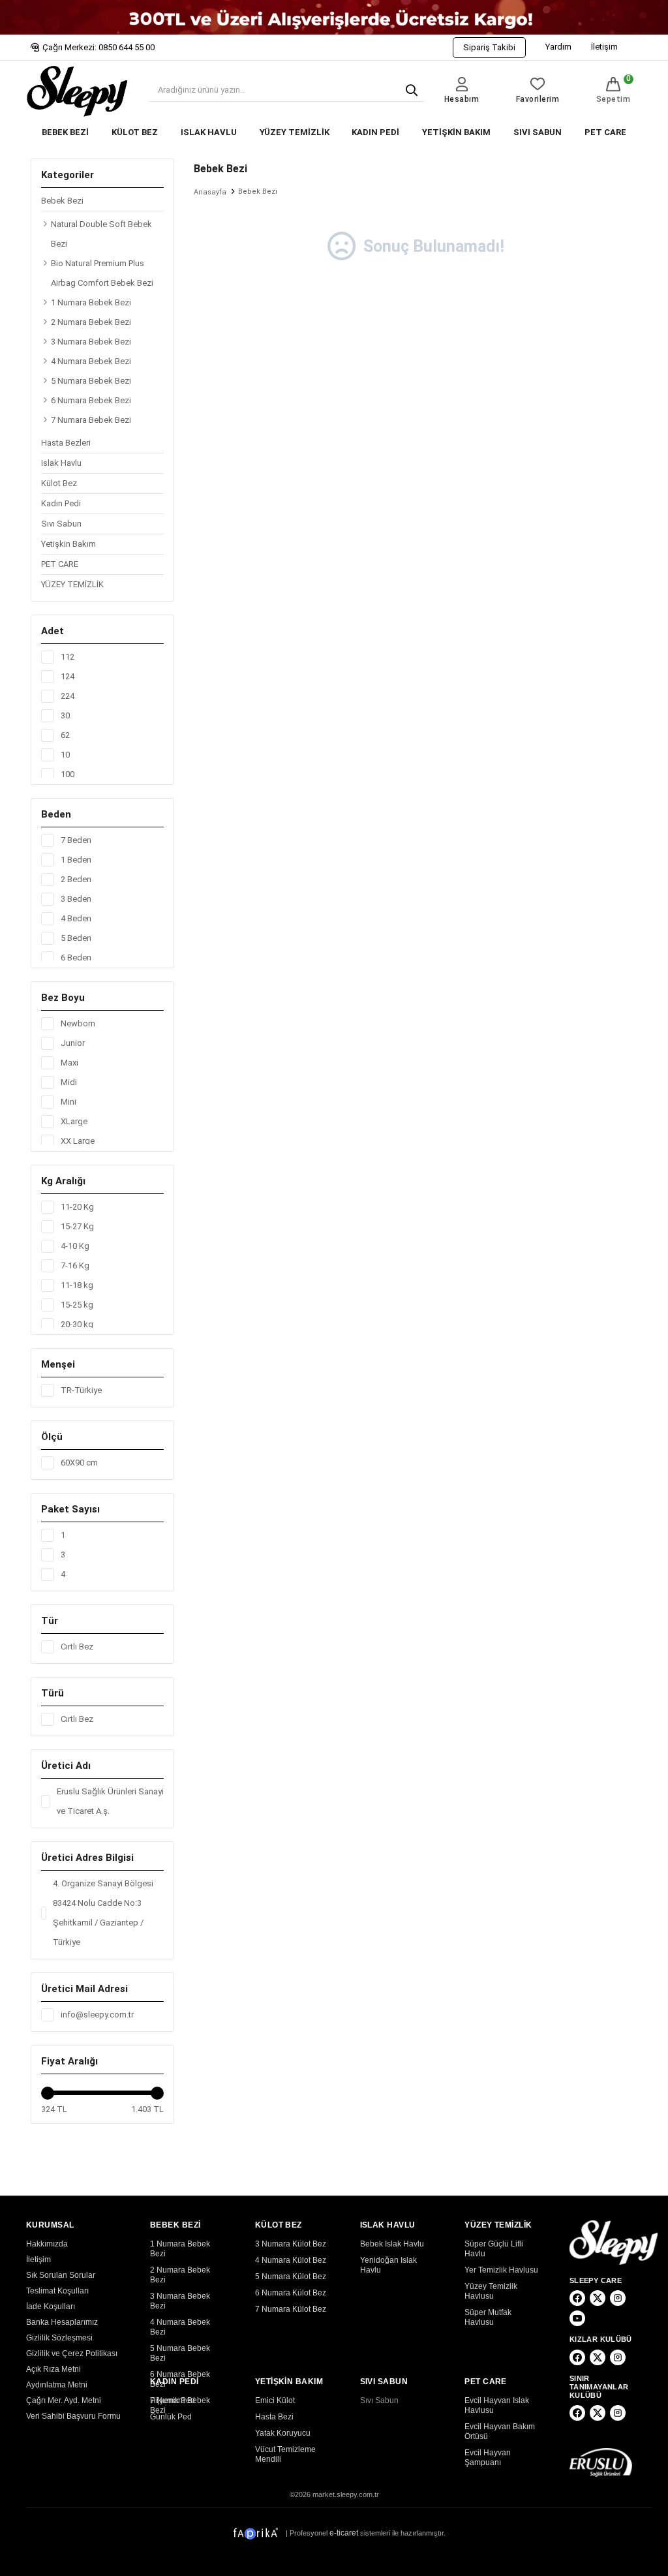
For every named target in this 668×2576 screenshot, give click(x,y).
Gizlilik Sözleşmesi (59, 2338)
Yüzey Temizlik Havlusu (491, 2291)
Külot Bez (59, 483)
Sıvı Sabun (61, 524)
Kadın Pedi (61, 503)
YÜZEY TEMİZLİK (295, 132)
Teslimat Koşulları (57, 2291)
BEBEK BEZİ (65, 132)
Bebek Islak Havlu (392, 2244)
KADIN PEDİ (375, 132)
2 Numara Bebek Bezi (91, 322)
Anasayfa (210, 192)
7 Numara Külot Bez (291, 2309)
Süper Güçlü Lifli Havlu (494, 2249)
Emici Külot (275, 2400)
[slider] (48, 2093)
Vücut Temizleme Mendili (285, 2454)
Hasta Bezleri (66, 443)
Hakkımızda (47, 2244)
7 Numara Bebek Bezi (91, 420)
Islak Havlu (61, 463)
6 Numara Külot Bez (291, 2293)
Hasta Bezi (274, 2417)
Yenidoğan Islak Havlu (388, 2265)
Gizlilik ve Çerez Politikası (72, 2354)
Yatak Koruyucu (283, 2433)
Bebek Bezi (62, 201)
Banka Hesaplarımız (62, 2322)
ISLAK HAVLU (209, 132)
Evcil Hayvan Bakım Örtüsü (500, 2431)
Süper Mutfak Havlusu (488, 2317)
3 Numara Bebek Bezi (91, 342)
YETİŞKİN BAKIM (456, 132)
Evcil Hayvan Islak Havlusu (497, 2405)
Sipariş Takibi (489, 47)
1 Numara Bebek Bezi (91, 302)
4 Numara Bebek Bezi (91, 361)
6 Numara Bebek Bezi (91, 400)
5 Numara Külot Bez (291, 2277)
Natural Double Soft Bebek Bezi (101, 234)
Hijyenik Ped (173, 2400)
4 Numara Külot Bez (291, 2260)
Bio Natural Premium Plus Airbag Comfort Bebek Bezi (102, 273)
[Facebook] (577, 2298)
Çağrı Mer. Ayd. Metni (64, 2400)
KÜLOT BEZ (135, 132)
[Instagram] (618, 2298)
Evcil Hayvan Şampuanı (488, 2458)
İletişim (604, 47)
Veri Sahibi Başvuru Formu (73, 2416)
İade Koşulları (51, 2307)
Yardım (558, 47)
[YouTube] (577, 2318)
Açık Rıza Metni (53, 2369)
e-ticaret (344, 2533)
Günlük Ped (171, 2417)
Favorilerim (538, 99)
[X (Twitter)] (598, 2298)
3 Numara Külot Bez (291, 2244)
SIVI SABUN (538, 132)
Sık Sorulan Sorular (61, 2275)
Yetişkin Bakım (68, 544)
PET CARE (605, 132)
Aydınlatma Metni (57, 2385)
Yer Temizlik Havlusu (501, 2270)
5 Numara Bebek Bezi (91, 381)
